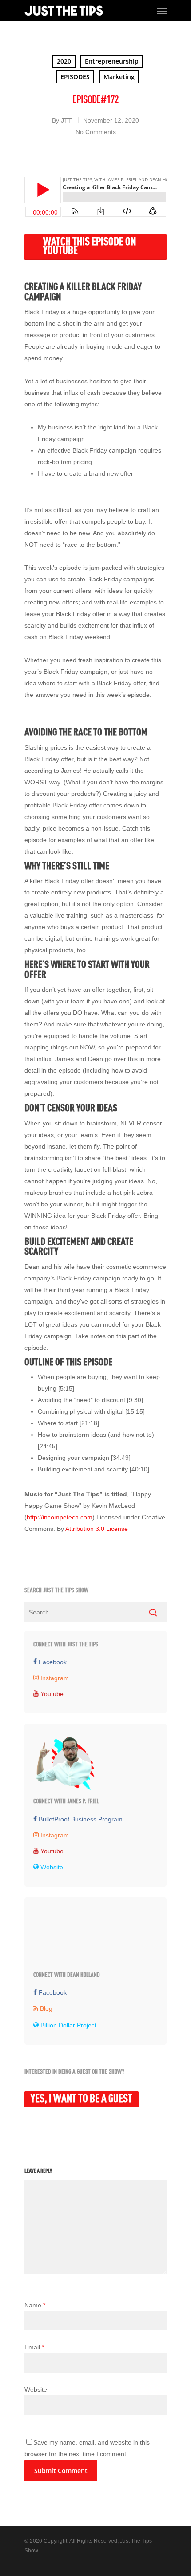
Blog (45, 2008)
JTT (66, 120)
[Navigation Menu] (162, 11)
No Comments (96, 132)
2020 (64, 61)
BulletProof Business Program (80, 1819)
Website (51, 1867)
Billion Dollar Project (68, 2025)
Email (34, 2347)
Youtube (51, 1851)
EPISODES (75, 77)
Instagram (54, 1678)
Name (35, 2305)
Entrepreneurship (112, 61)
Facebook (52, 1662)
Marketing (119, 77)
